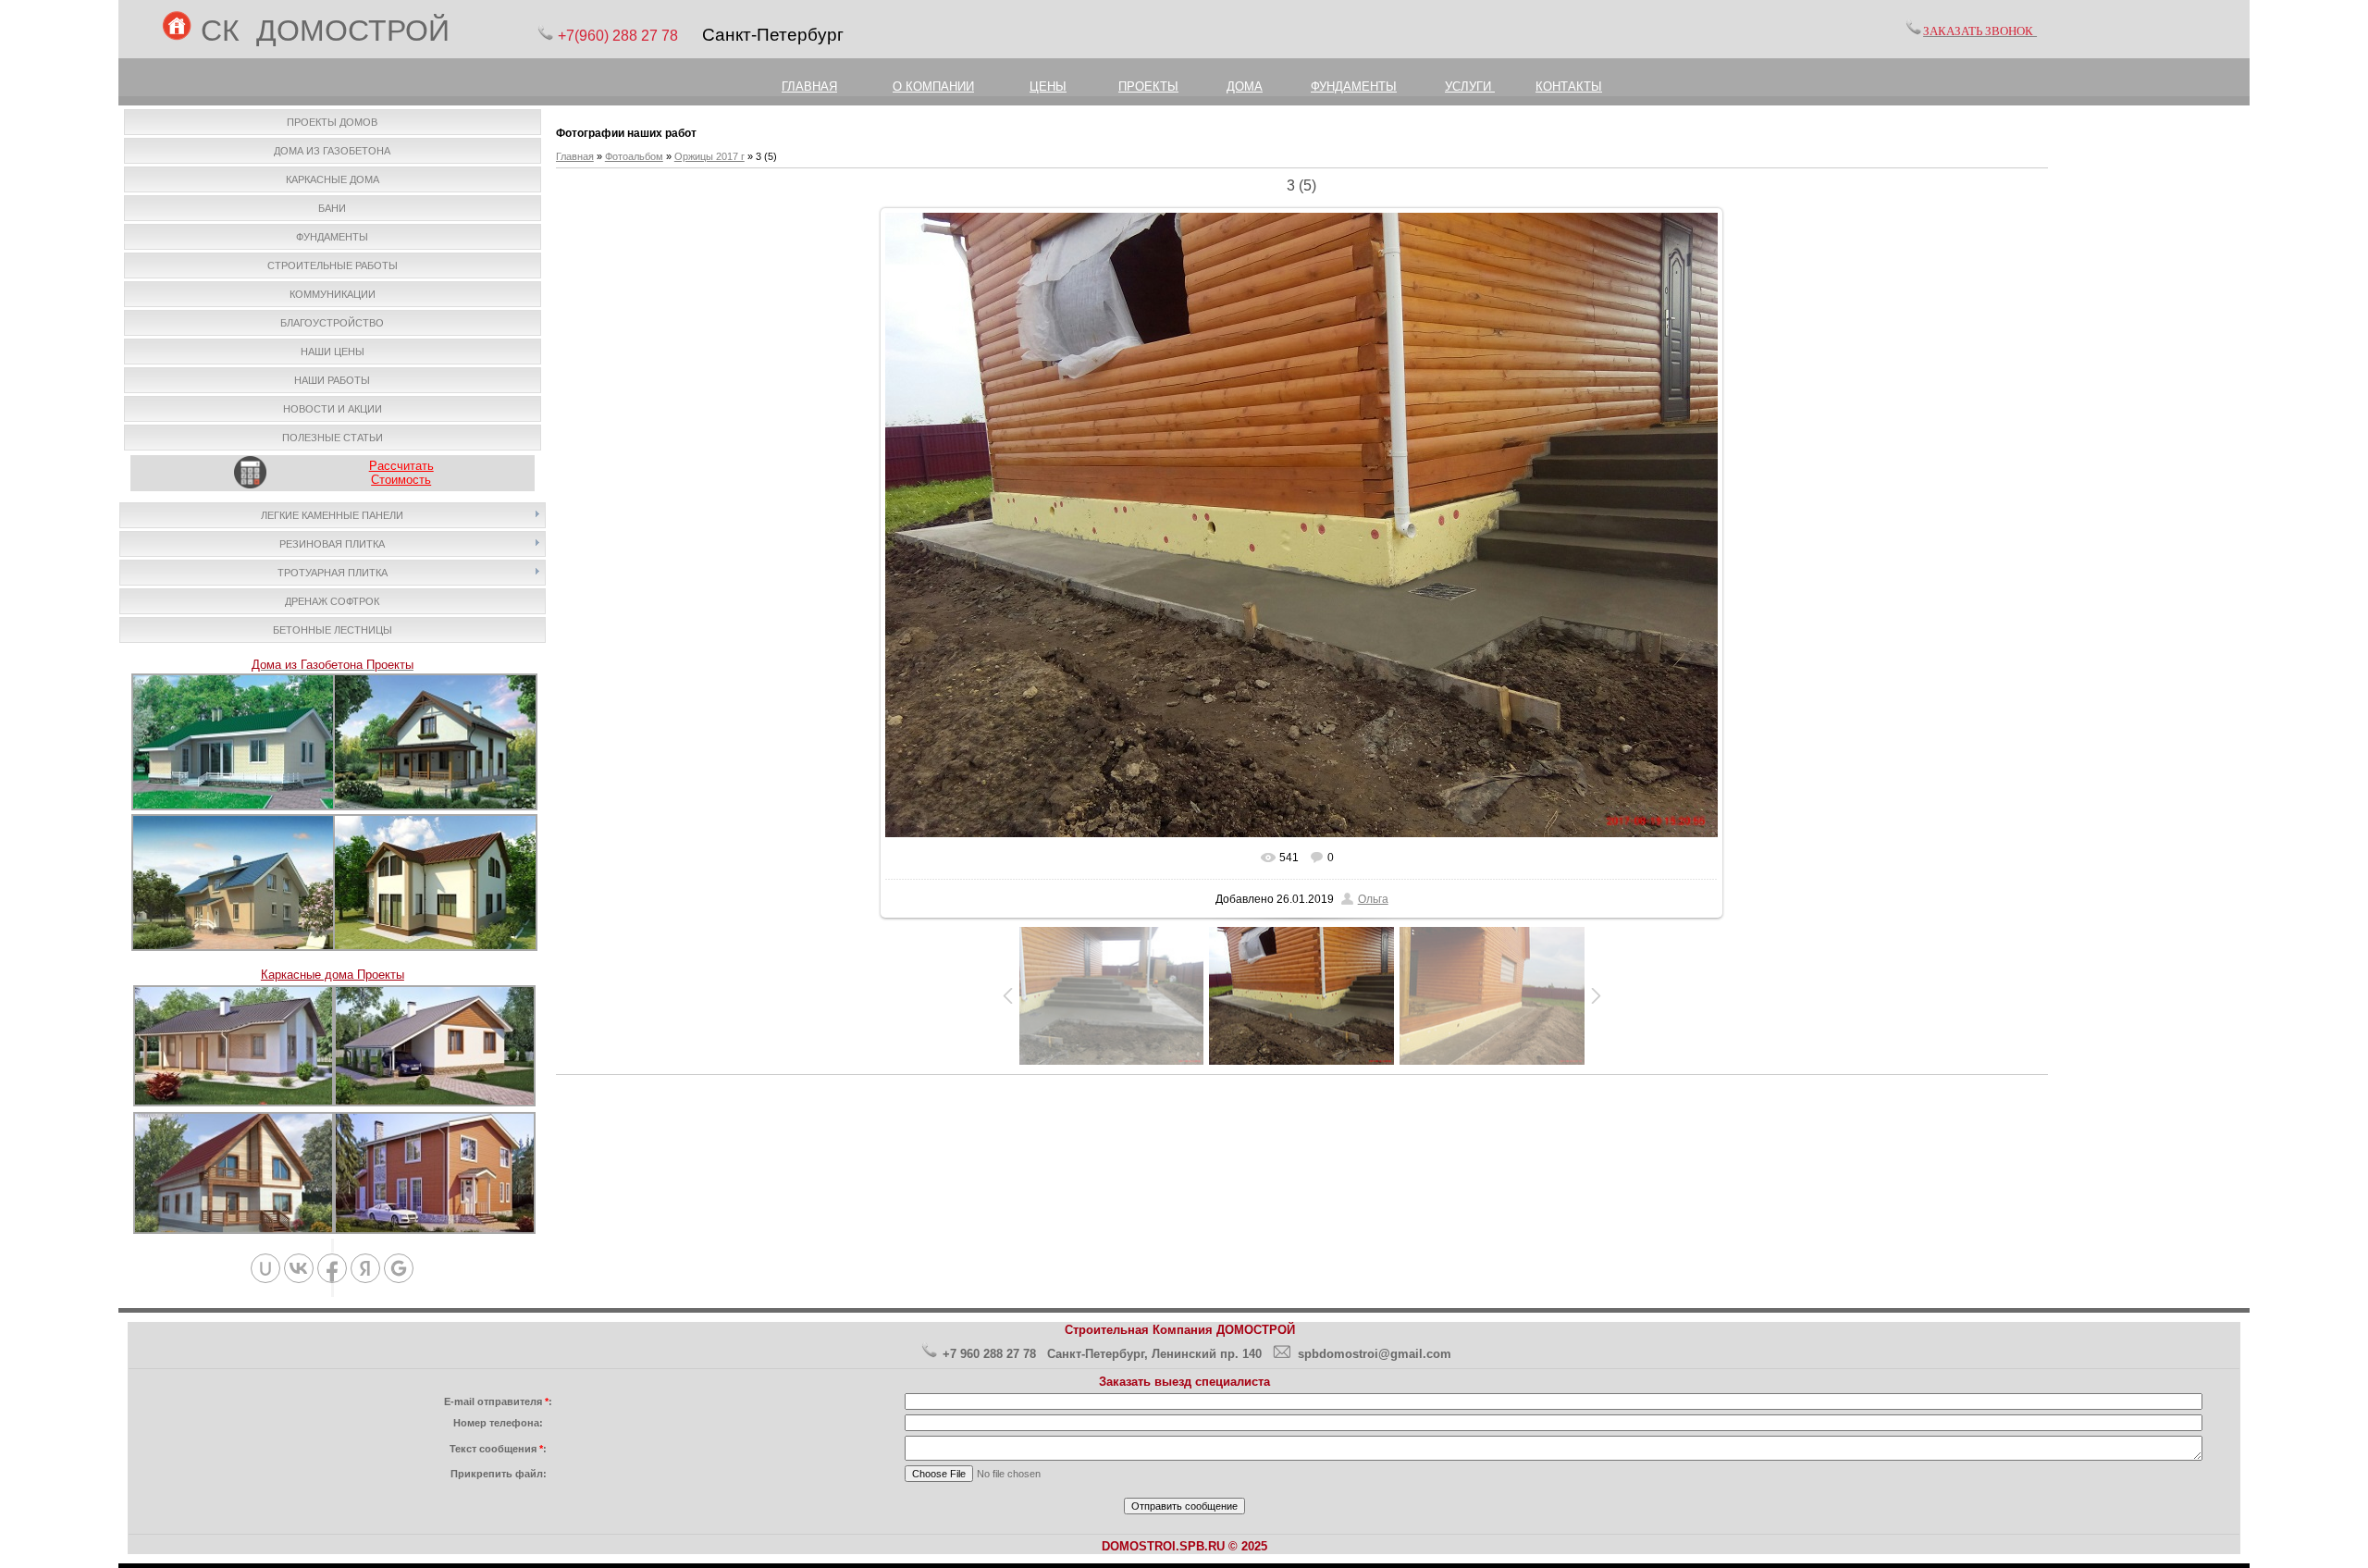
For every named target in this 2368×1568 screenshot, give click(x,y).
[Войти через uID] (265, 1268)
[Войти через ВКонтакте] (299, 1268)
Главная (575, 156)
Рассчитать (401, 466)
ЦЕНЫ (1048, 86)
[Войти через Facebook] (332, 1268)
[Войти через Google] (399, 1268)
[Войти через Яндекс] (365, 1268)
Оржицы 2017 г (709, 156)
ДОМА (1245, 86)
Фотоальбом (634, 156)
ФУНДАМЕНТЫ (1354, 86)
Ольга (1373, 899)
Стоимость (401, 480)
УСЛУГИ (1470, 86)
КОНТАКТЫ (1569, 86)
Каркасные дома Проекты (333, 975)
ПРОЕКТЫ (1148, 86)
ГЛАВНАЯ (809, 86)
